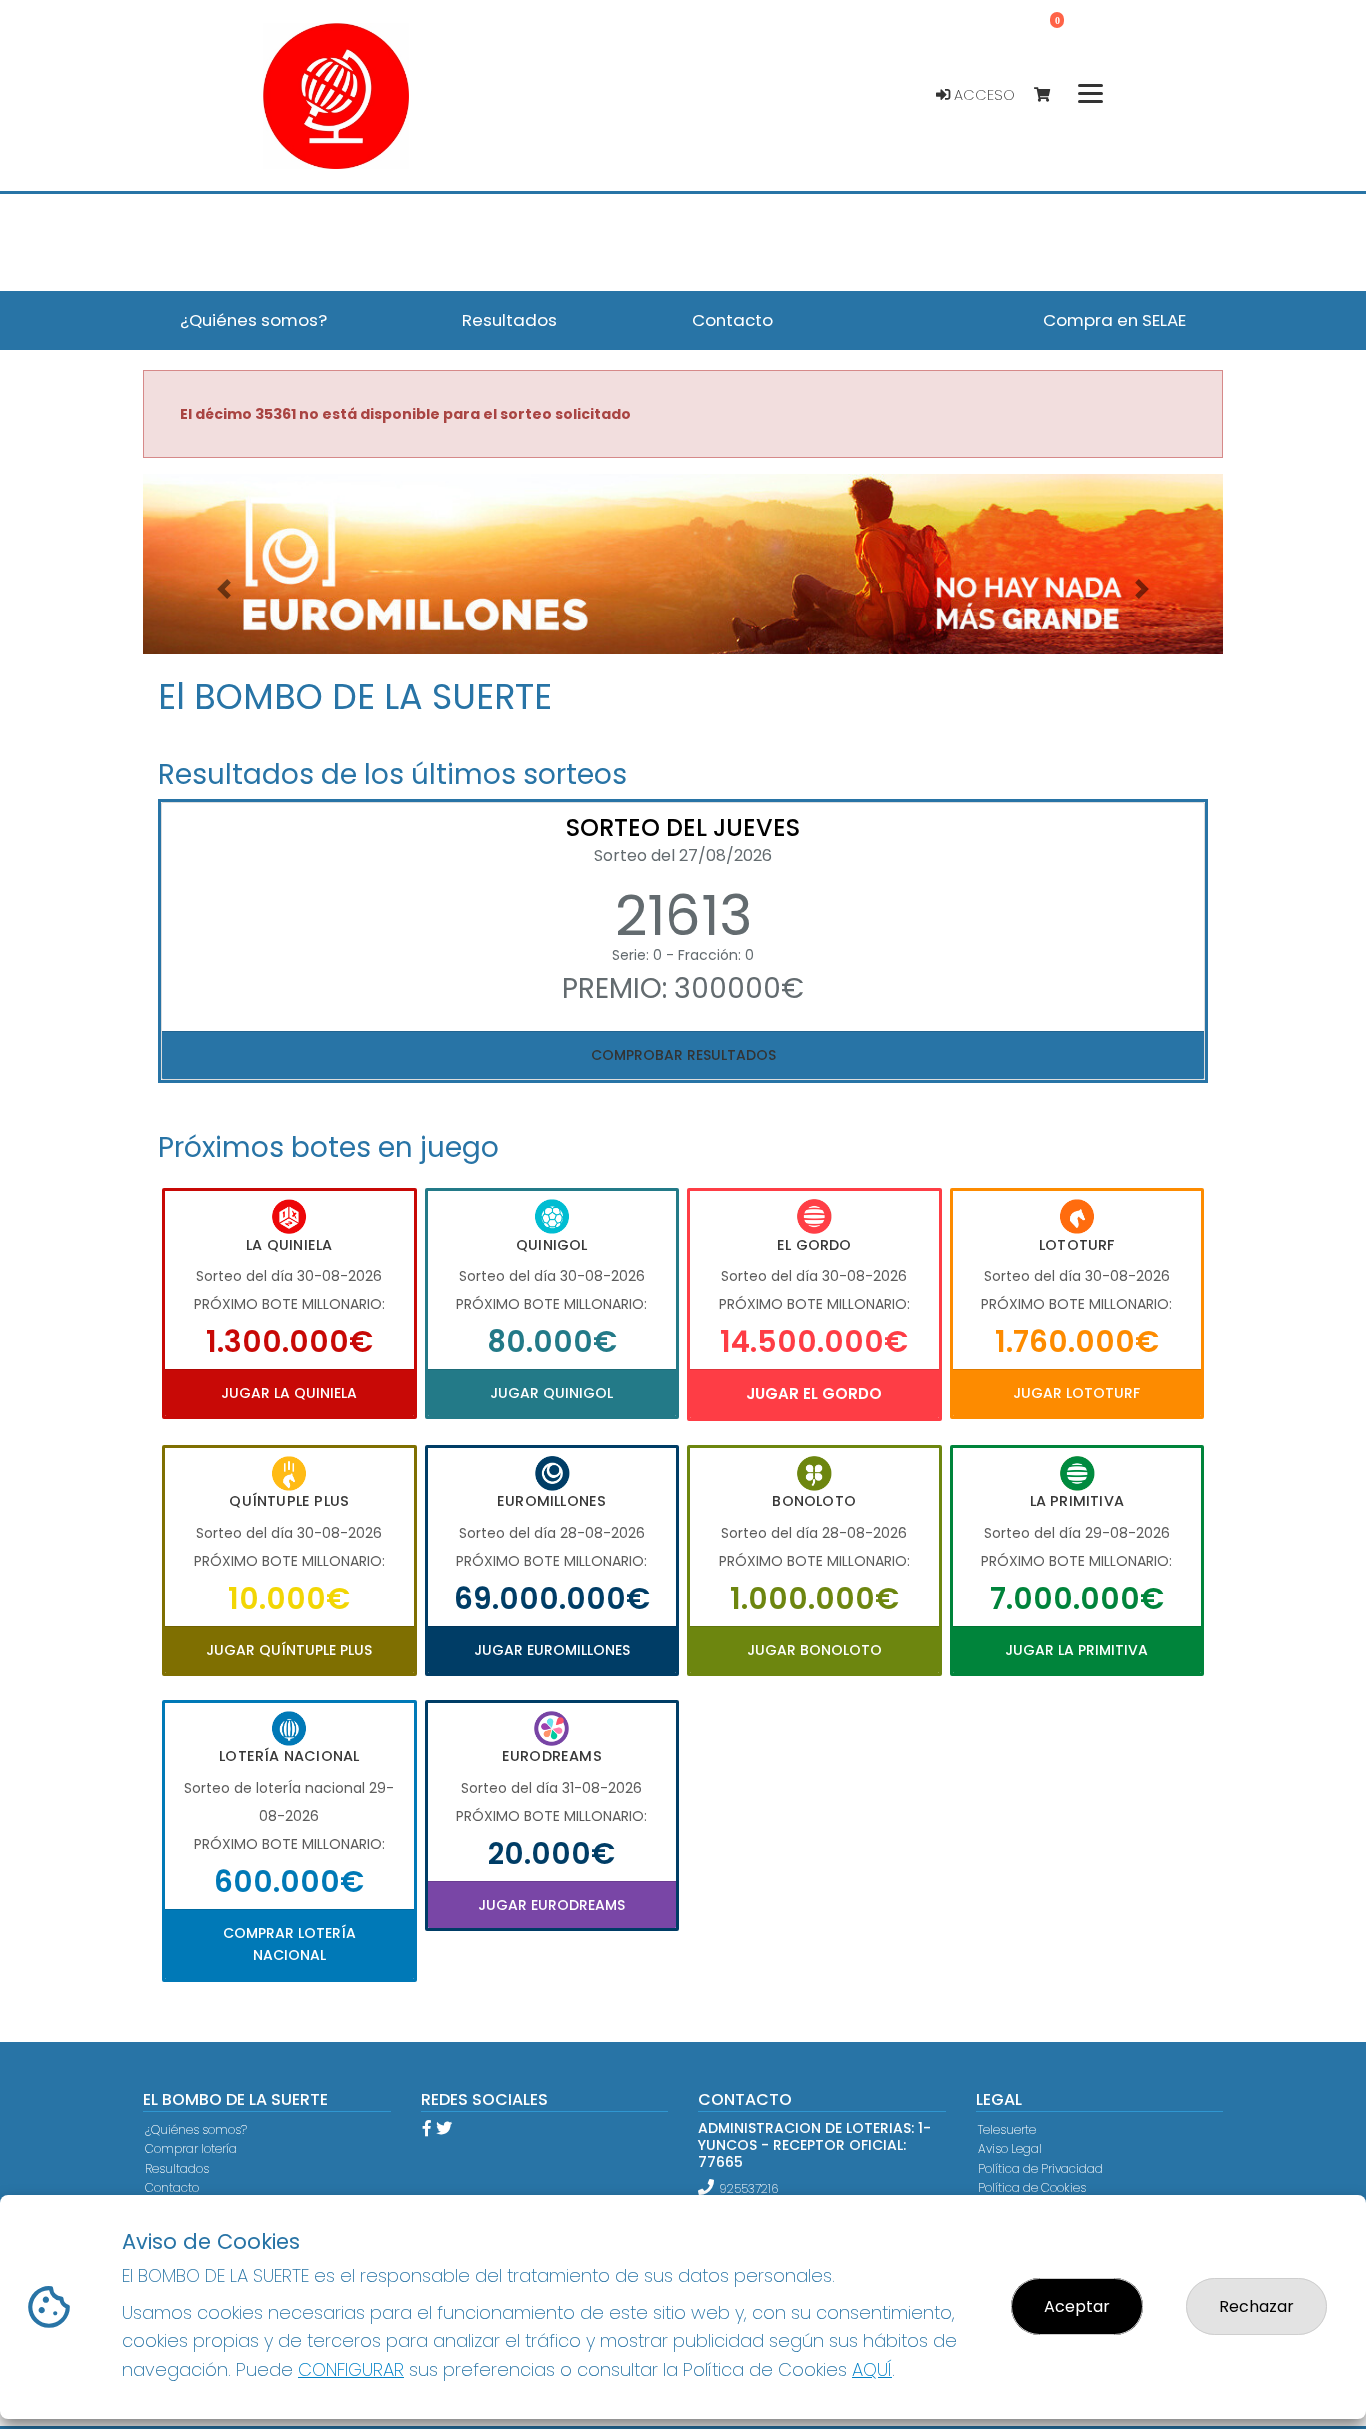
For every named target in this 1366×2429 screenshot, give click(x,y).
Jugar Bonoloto (814, 1650)
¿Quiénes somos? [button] (253, 320)
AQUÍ (872, 2369)
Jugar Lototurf (1076, 1393)
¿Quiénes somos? (196, 2129)
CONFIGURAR (351, 2369)
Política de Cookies (1032, 2187)
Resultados (177, 2168)
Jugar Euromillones (552, 1650)
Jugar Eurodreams (551, 1905)
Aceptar (1077, 2306)
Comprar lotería (191, 2148)
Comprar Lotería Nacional (289, 1944)
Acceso (982, 95)
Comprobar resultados (683, 1055)
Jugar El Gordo (814, 1393)
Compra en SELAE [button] (1114, 320)
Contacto (172, 2187)
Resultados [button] (509, 320)
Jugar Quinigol (551, 1393)
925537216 (748, 2188)
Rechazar (1256, 2306)
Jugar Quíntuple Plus (289, 1650)
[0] (1051, 95)
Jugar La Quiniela (289, 1393)
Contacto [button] (732, 320)
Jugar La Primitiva (1076, 1650)
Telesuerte (1007, 2129)
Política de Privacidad (1040, 2168)
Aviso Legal (1010, 2148)
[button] (224, 589)
